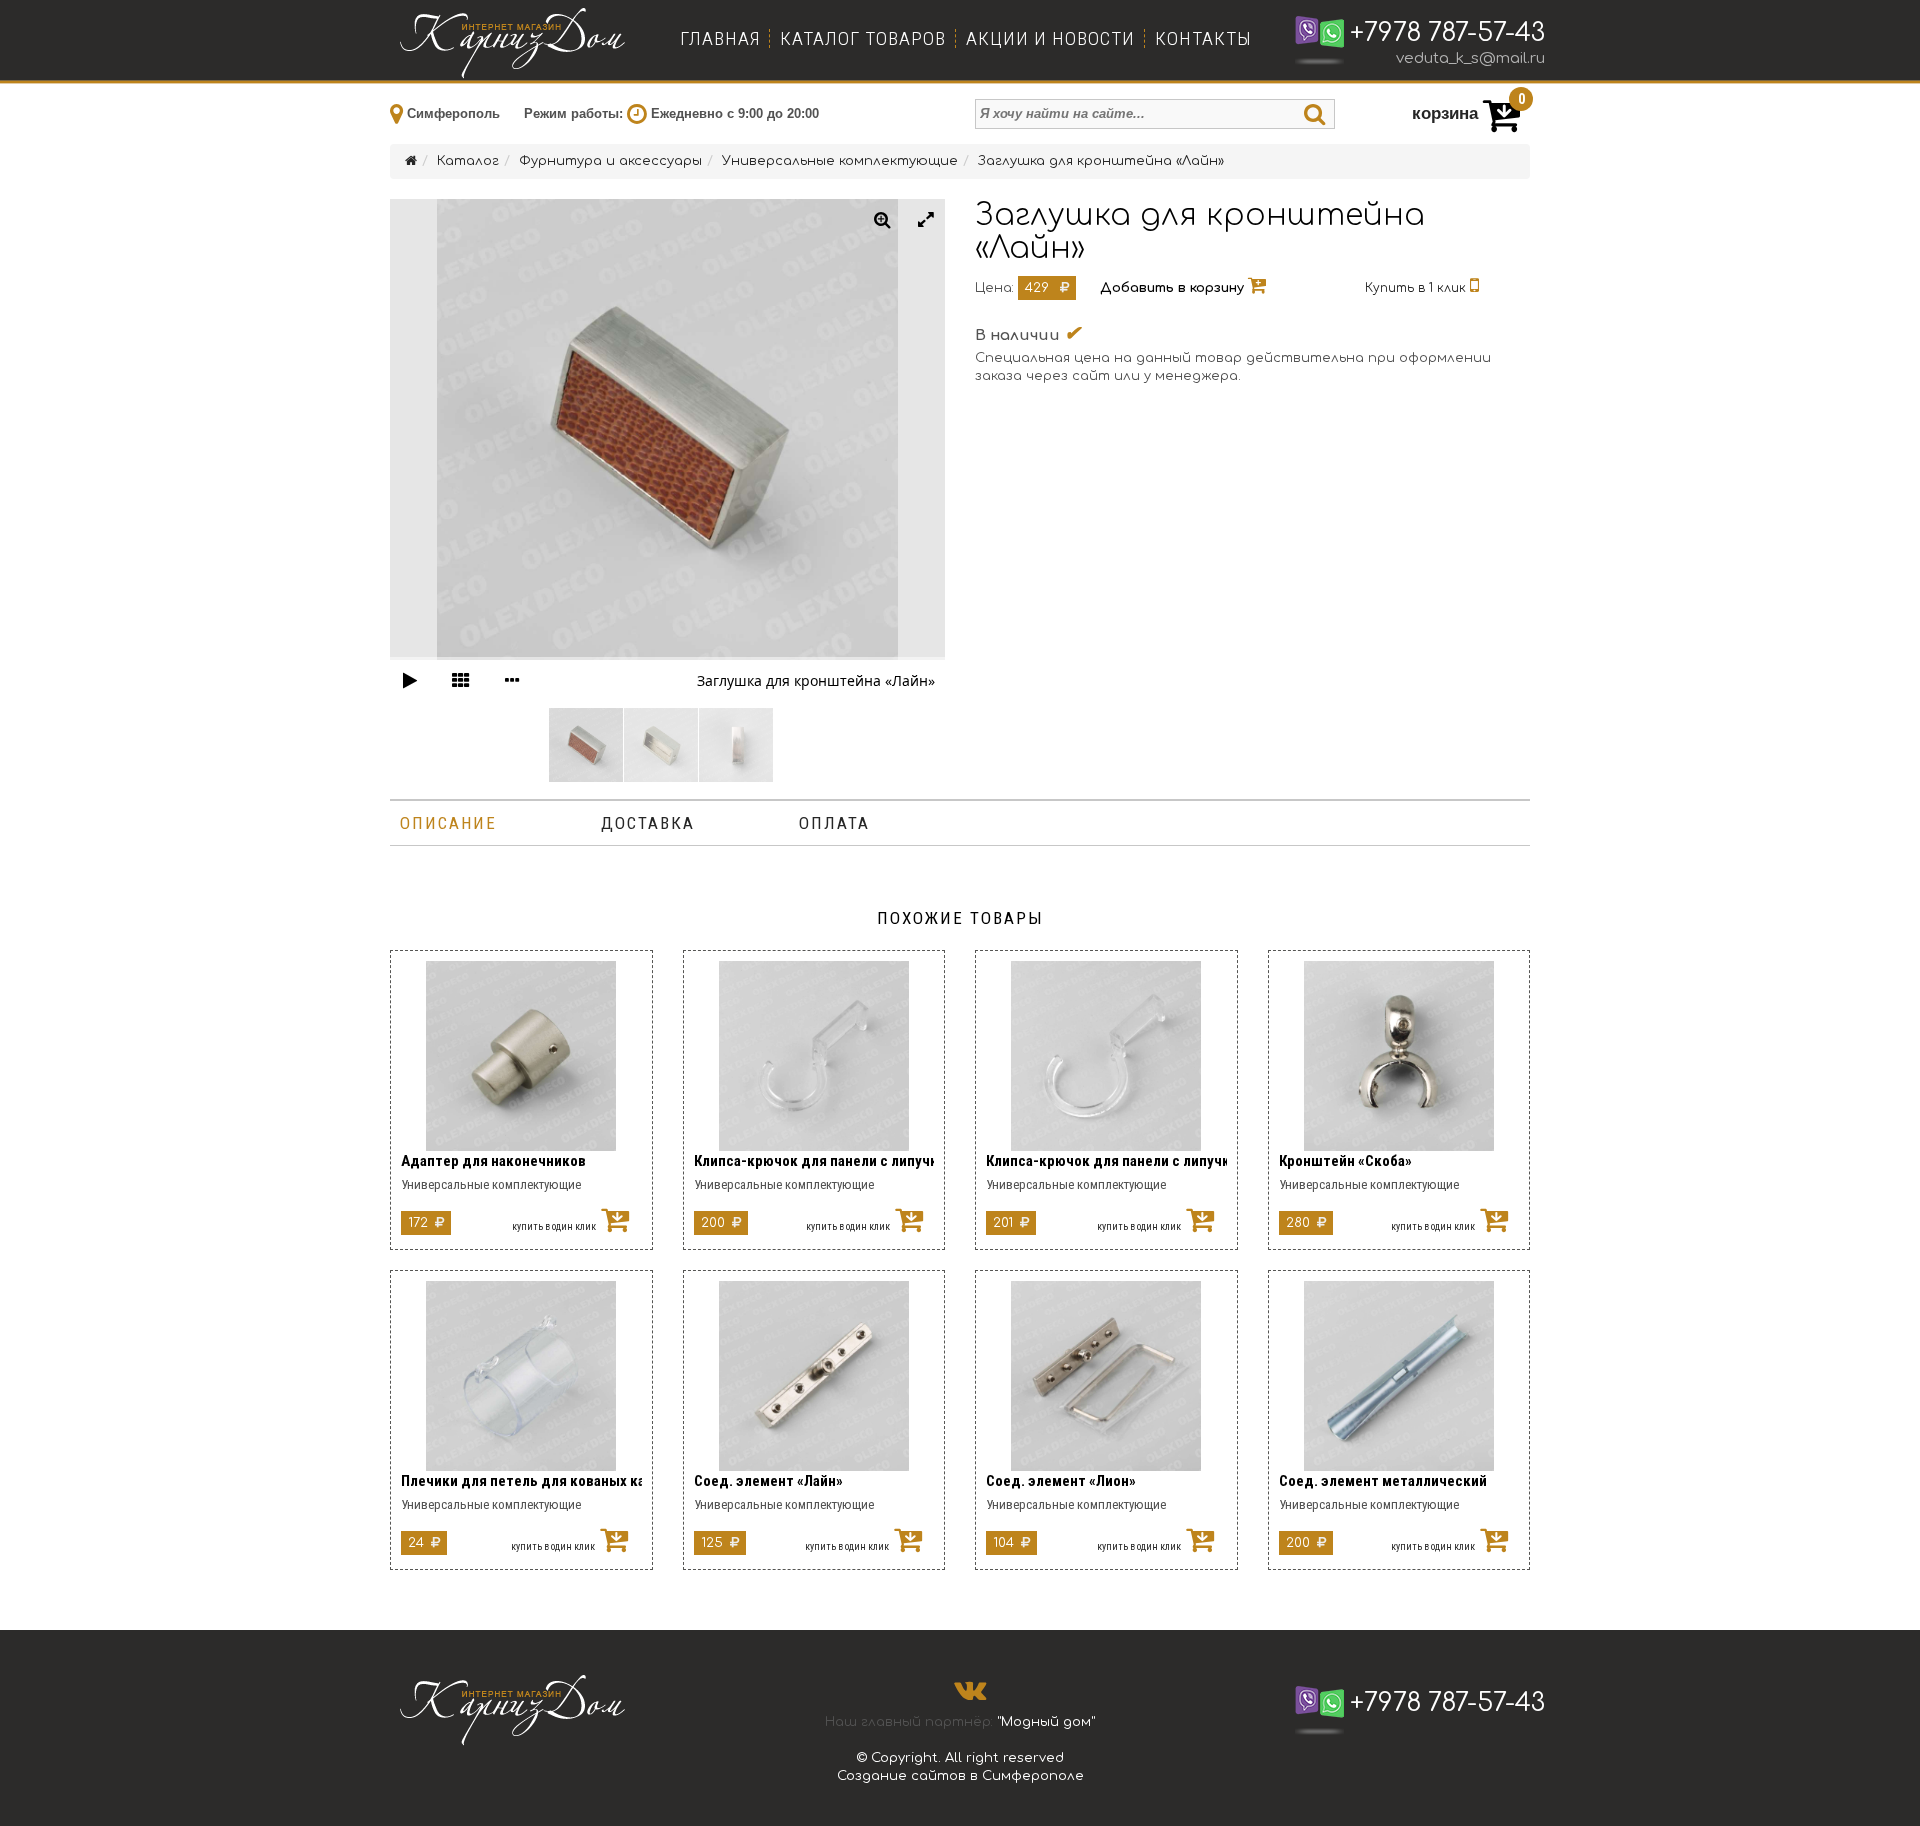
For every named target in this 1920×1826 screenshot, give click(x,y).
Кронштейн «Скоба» (1345, 1161)
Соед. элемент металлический (1383, 1481)
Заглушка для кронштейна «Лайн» (1101, 161)
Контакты (1203, 38)
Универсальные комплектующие (840, 161)
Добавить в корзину (1174, 288)
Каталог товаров (863, 38)
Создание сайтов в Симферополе (960, 1776)
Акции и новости (1050, 38)
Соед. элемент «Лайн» (768, 1481)
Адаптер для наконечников (493, 1161)
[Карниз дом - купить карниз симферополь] (515, 40)
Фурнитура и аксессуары (610, 161)
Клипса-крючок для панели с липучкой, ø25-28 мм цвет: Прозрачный (1106, 1161)
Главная (720, 38)
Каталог (468, 161)
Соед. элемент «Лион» (1061, 1481)
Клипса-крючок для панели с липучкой (814, 1161)
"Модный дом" (1046, 1722)
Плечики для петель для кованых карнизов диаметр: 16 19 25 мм (521, 1481)
